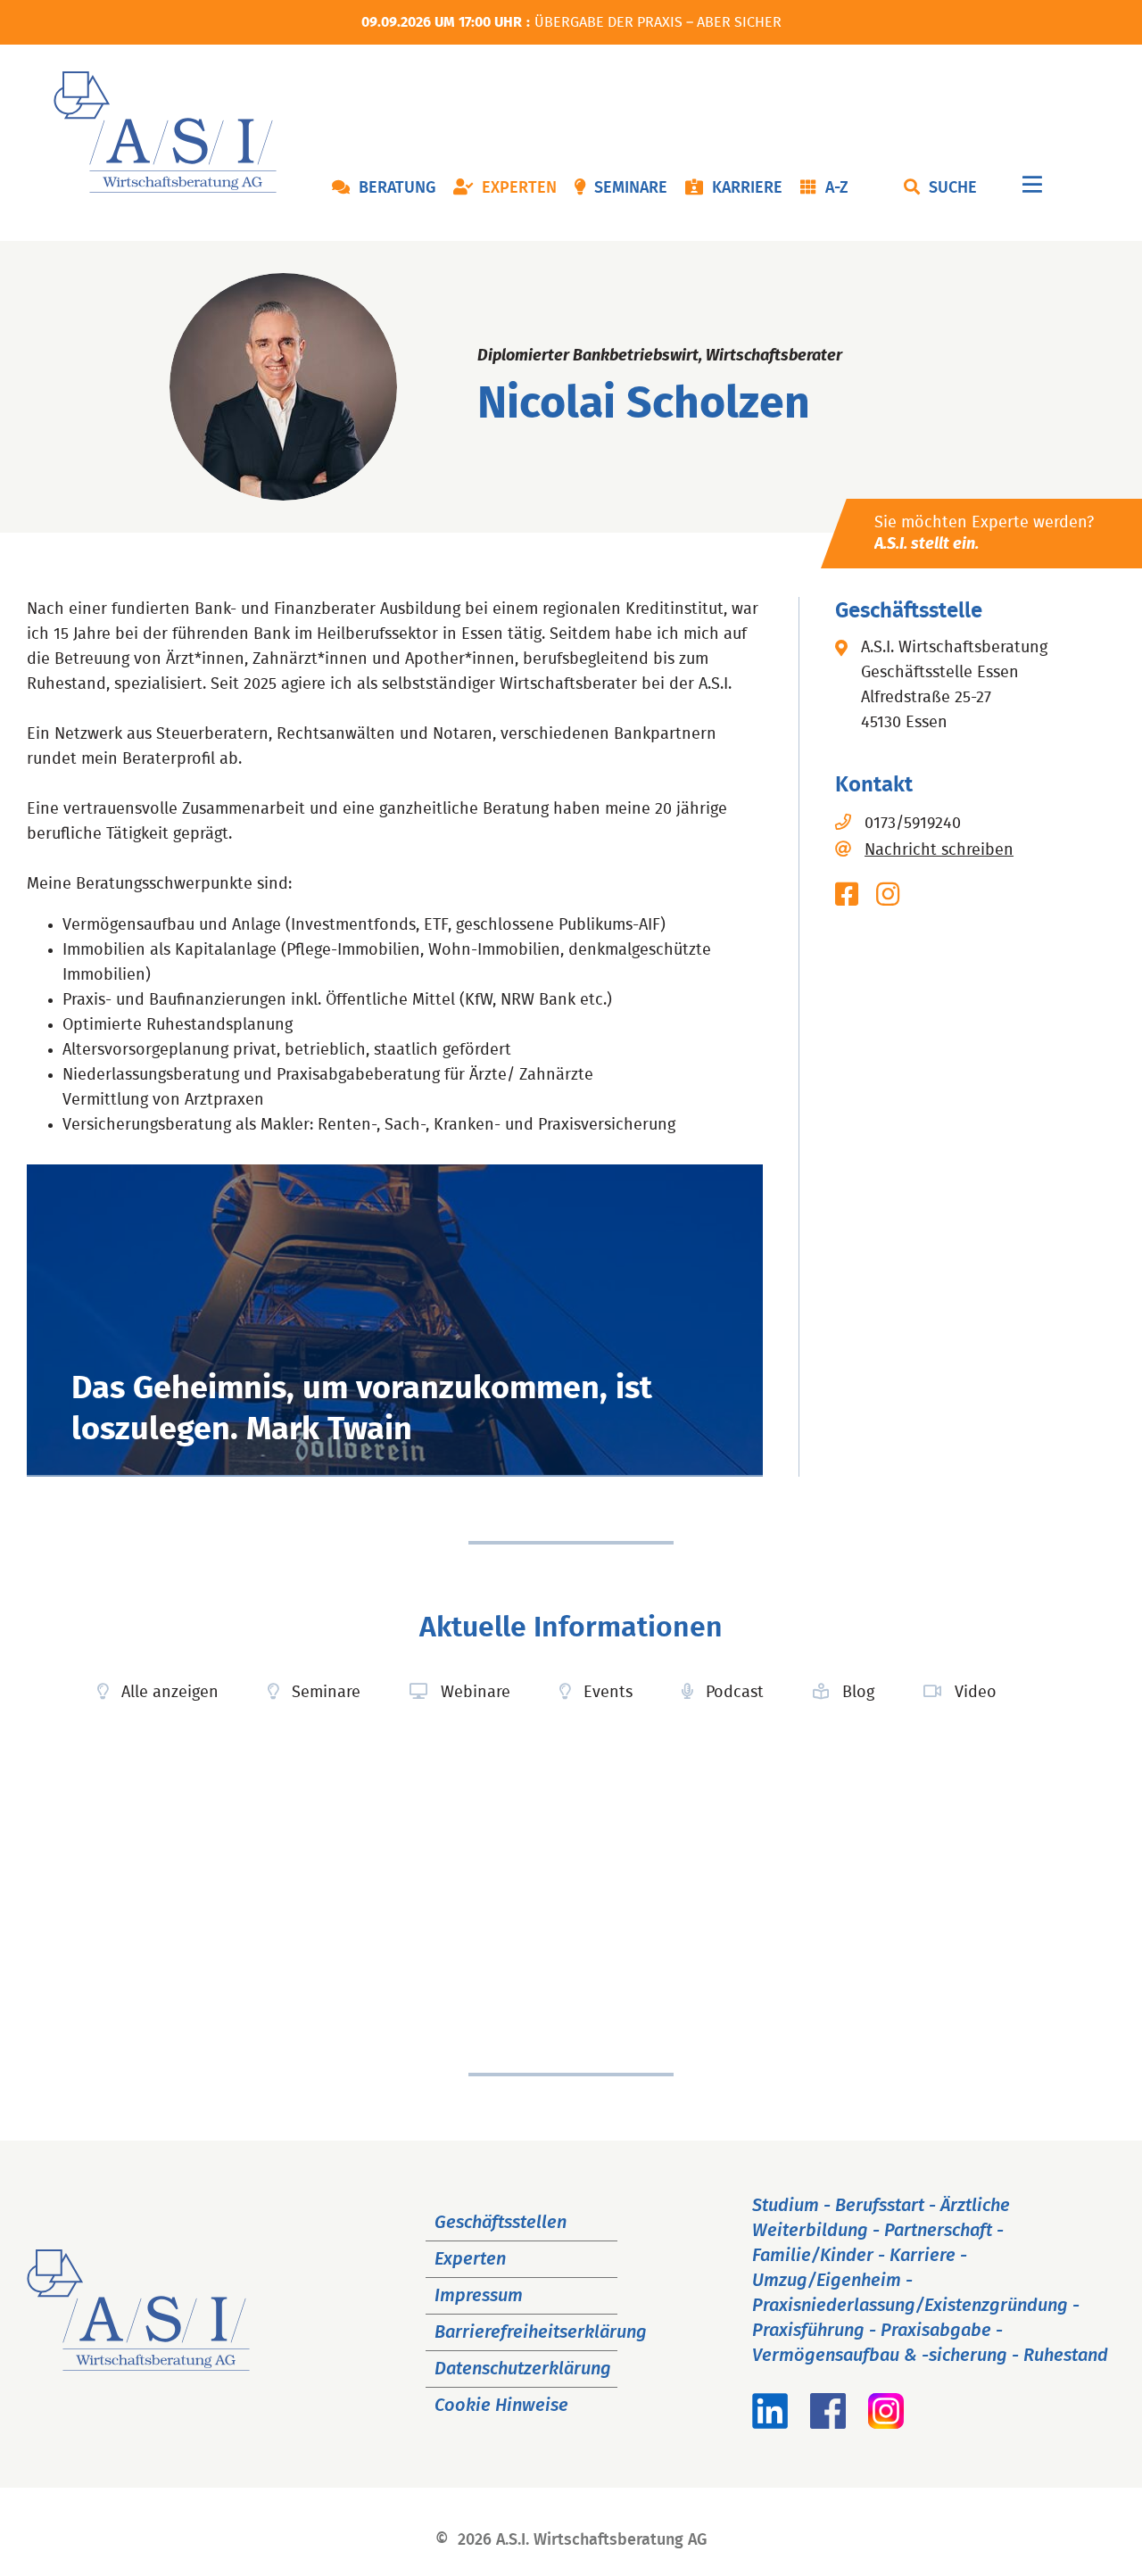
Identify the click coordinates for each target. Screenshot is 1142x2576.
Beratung (397, 188)
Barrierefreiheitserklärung (541, 2332)
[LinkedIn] (770, 2423)
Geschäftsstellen (501, 2223)
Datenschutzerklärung (523, 2369)
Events (608, 1693)
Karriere (747, 188)
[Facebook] (828, 2423)
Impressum (479, 2296)
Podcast (735, 1693)
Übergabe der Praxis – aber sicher (658, 22)
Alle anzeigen (170, 1693)
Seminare (631, 188)
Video (976, 1693)
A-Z (837, 188)
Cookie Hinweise (501, 2406)
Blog (858, 1693)
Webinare (476, 1693)
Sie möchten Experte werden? (984, 534)
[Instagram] (886, 2423)
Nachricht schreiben (939, 850)
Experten (519, 188)
